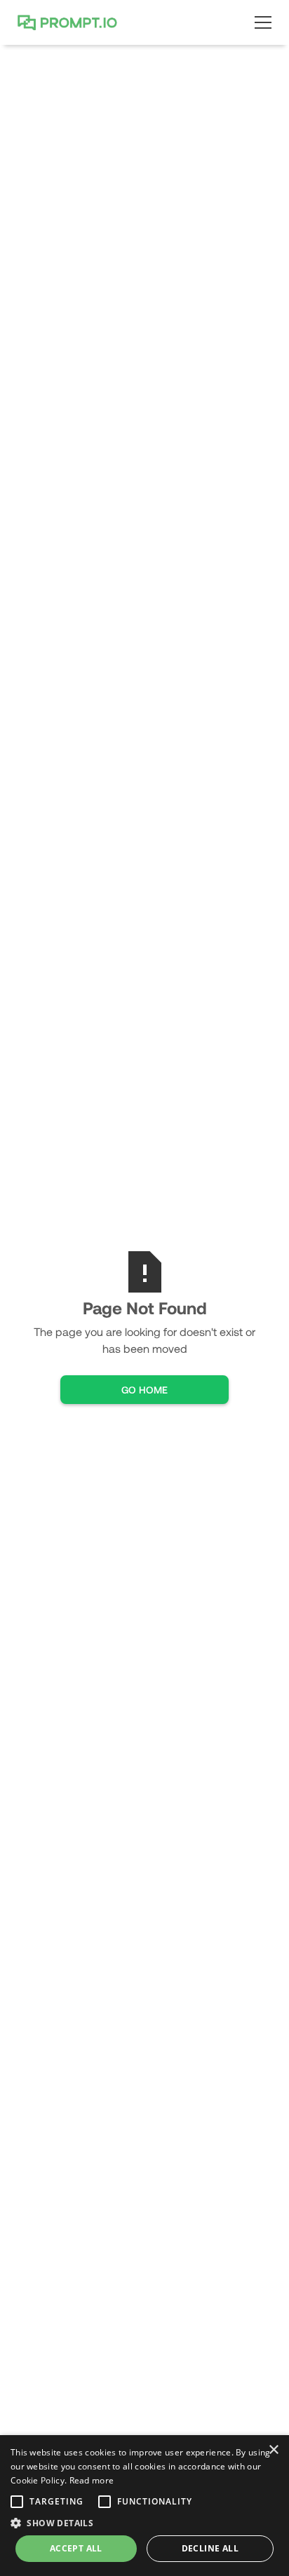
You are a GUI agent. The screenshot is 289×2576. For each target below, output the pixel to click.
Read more (92, 2480)
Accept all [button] (76, 2548)
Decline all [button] (210, 2548)
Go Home (144, 1390)
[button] (260, 22)
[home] (71, 22)
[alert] (144, 2506)
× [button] (273, 2450)
